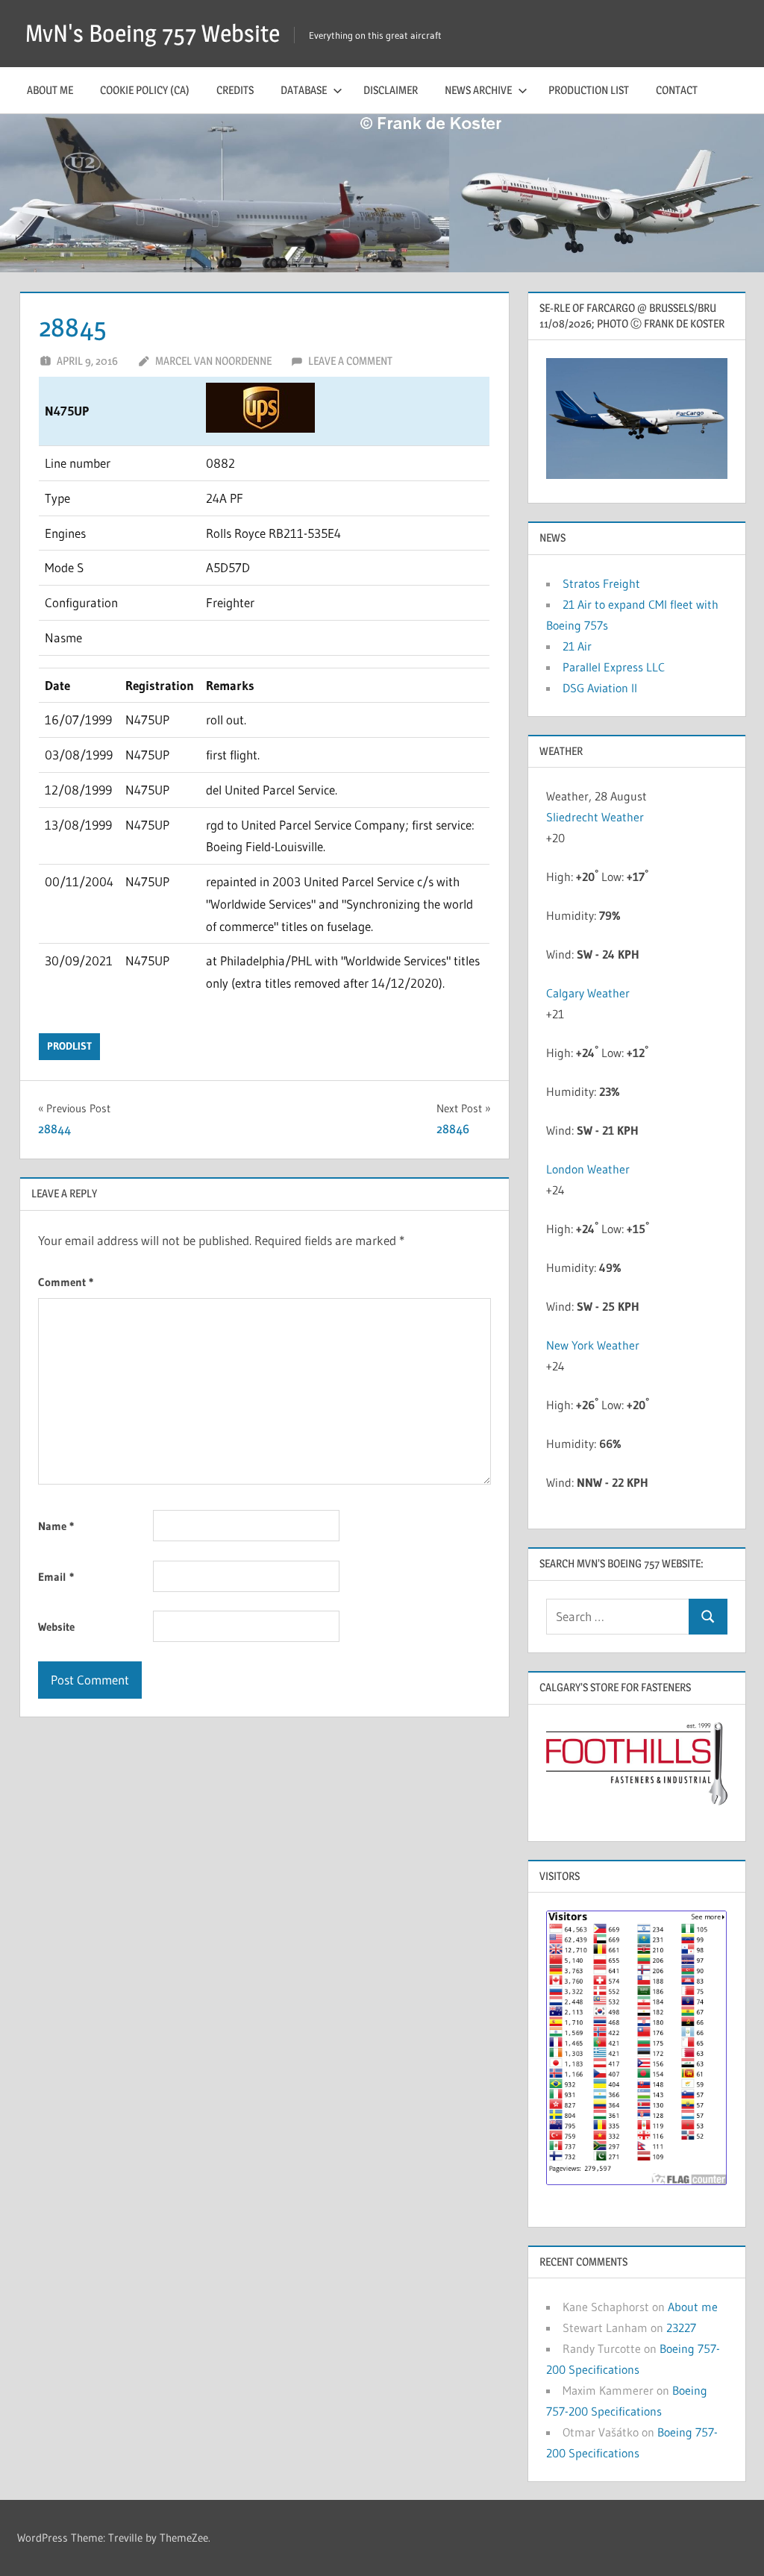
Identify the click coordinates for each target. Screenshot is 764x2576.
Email (56, 1577)
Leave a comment (350, 361)
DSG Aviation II (600, 688)
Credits (235, 90)
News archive (478, 90)
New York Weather (593, 1345)
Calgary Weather (588, 993)
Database (304, 90)
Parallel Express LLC (614, 667)
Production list (589, 90)
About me (50, 90)
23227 (681, 2328)
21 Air (577, 646)
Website (56, 1627)
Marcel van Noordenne (213, 361)
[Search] (708, 1617)
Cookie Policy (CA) (145, 90)
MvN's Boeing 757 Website (153, 33)
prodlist (69, 1046)
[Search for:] (618, 1617)
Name (56, 1526)
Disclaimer (391, 90)
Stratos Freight (601, 583)
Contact (677, 90)
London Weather (588, 1169)
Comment (66, 1282)
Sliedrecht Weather (595, 817)
